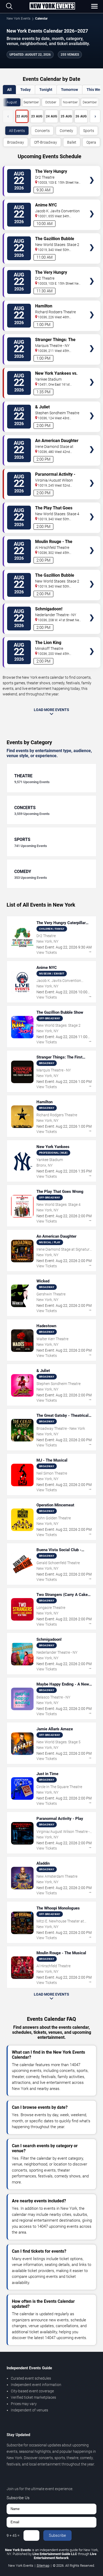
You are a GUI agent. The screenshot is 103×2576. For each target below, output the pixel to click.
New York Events (18, 19)
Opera (91, 142)
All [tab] (9, 90)
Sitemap (43, 2566)
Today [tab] (25, 90)
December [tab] (90, 102)
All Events (17, 131)
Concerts (42, 131)
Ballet (72, 142)
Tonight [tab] (46, 90)
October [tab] (51, 102)
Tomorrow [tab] (69, 90)
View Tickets (92, 172)
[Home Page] (52, 6)
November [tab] (70, 102)
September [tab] (31, 102)
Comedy (66, 131)
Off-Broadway (46, 142)
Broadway (16, 142)
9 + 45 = (13, 2535)
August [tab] (12, 102)
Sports (89, 131)
